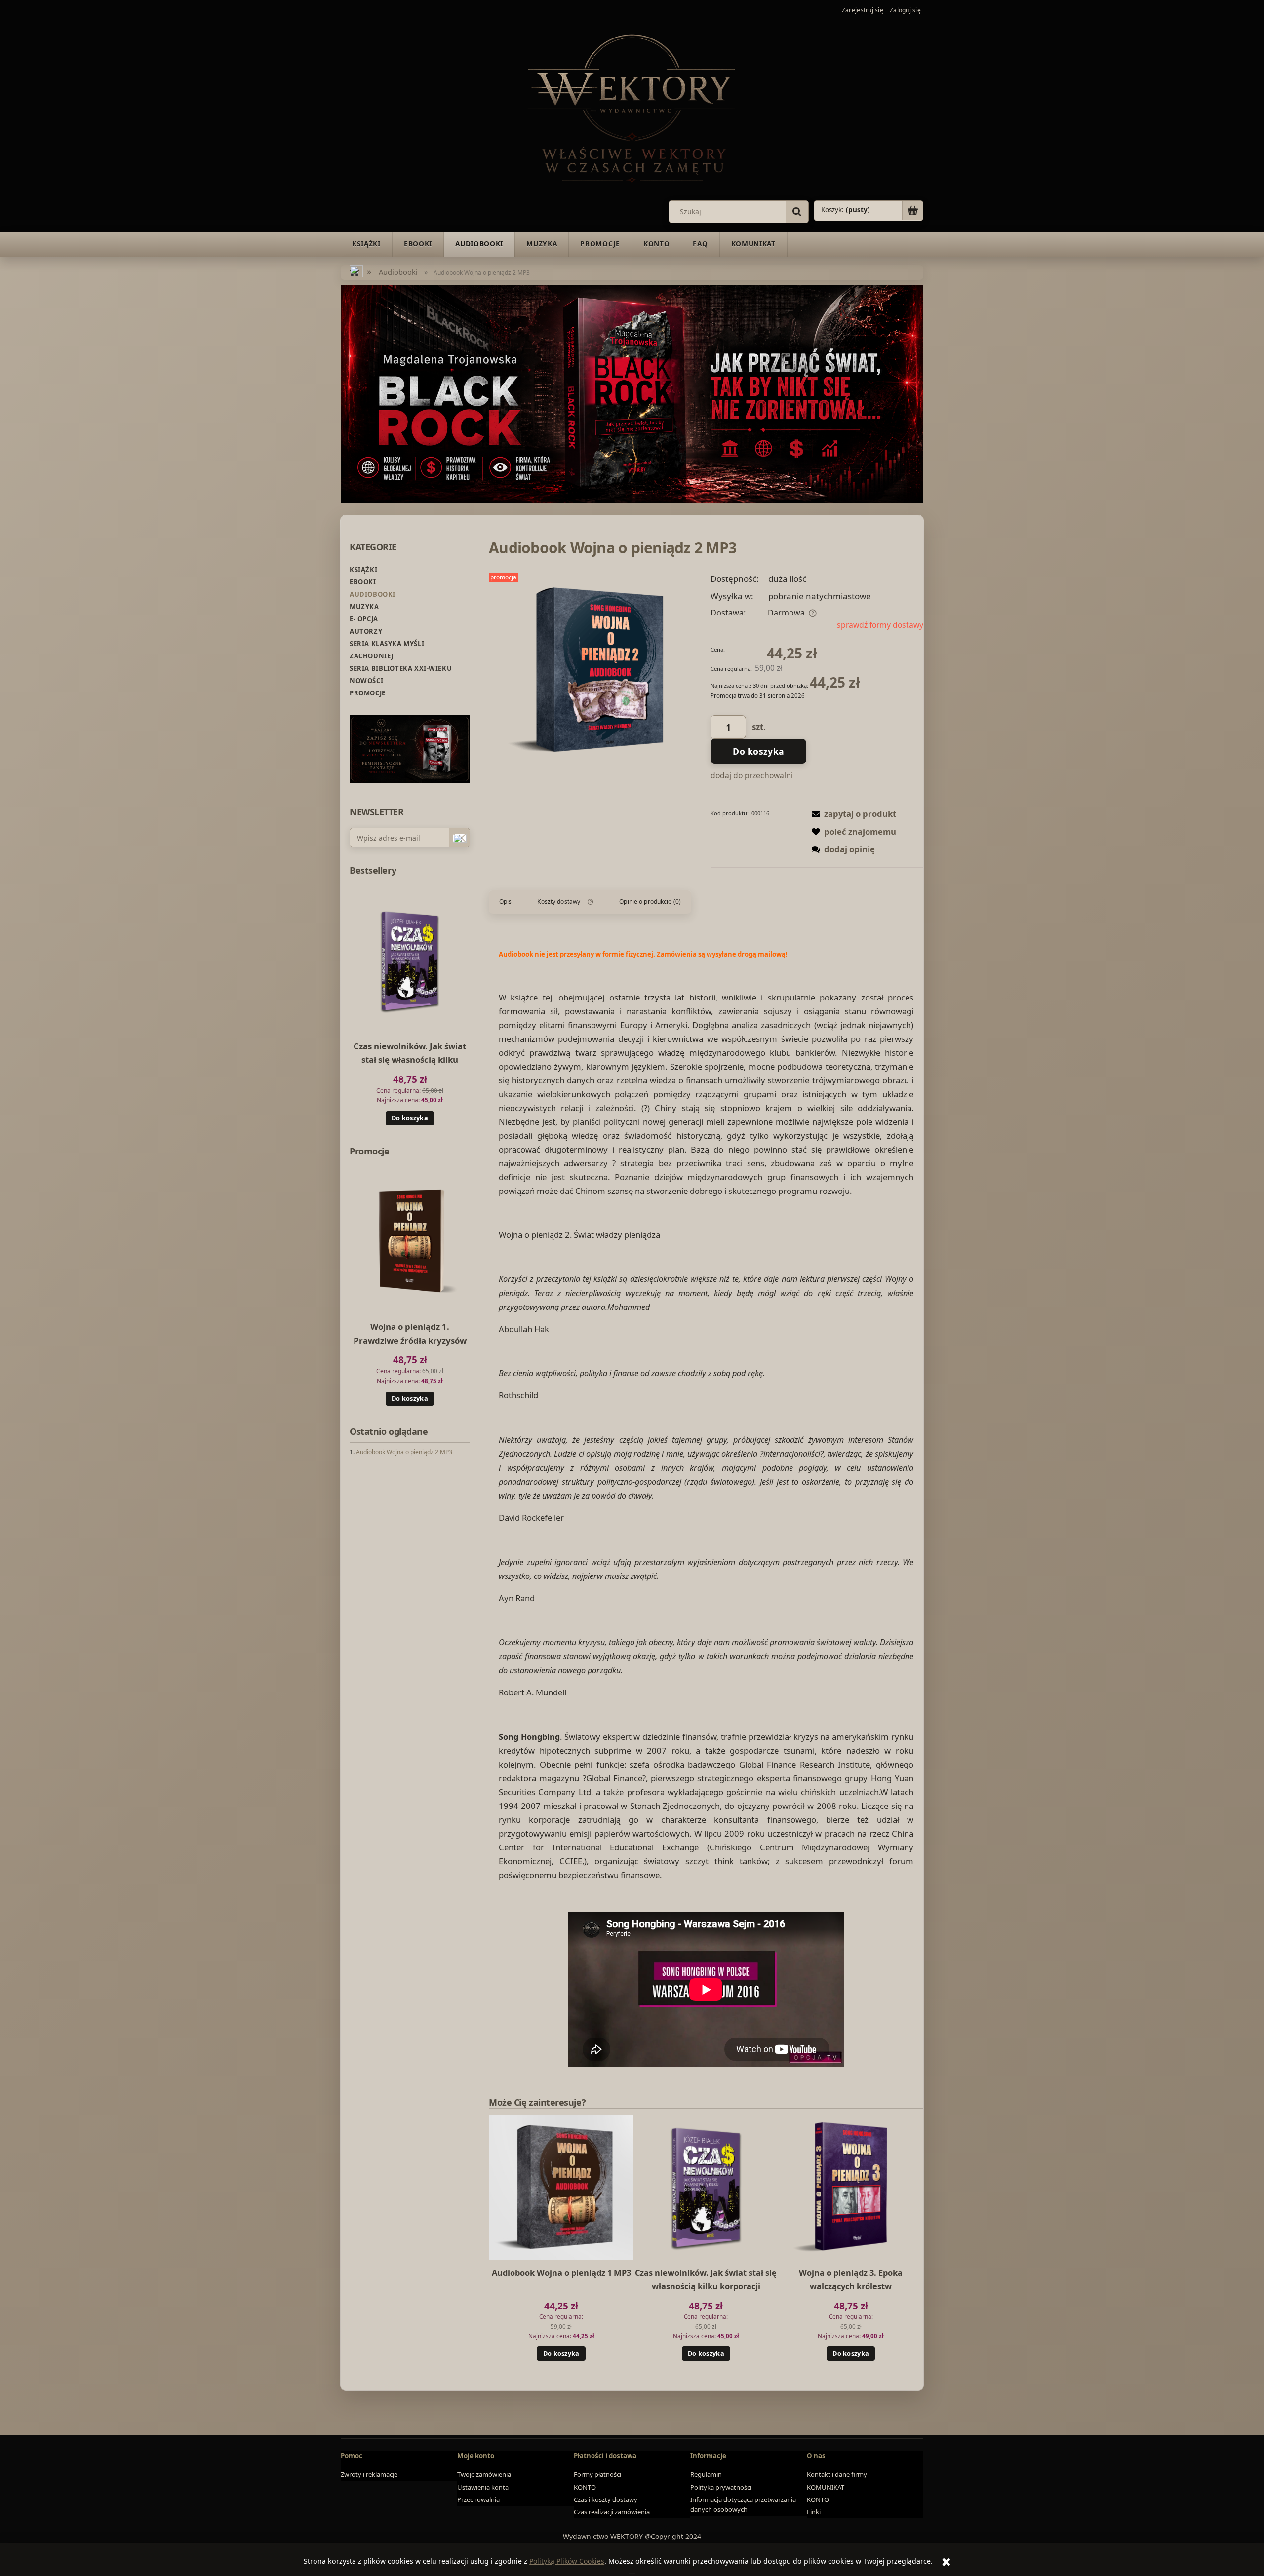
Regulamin (706, 2474)
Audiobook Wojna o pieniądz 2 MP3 (404, 1452)
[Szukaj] (797, 212)
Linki (814, 2512)
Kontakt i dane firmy (837, 2474)
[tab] (506, 902)
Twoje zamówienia (484, 2474)
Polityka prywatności (721, 2487)
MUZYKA (364, 607)
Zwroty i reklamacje (369, 2474)
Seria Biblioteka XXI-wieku (401, 668)
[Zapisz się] (459, 838)
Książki (363, 570)
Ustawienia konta (483, 2487)
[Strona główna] (632, 107)
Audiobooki (373, 594)
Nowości (366, 681)
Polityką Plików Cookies (567, 2561)
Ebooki (363, 582)
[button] (852, 814)
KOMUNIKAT (826, 2487)
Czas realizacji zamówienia (612, 2512)
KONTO (585, 2487)
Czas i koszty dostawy (606, 2499)
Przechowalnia (478, 2499)
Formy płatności (597, 2474)
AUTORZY (366, 631)
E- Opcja (364, 619)
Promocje (368, 693)
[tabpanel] (706, 1509)
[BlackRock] (632, 394)
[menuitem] (366, 244)
